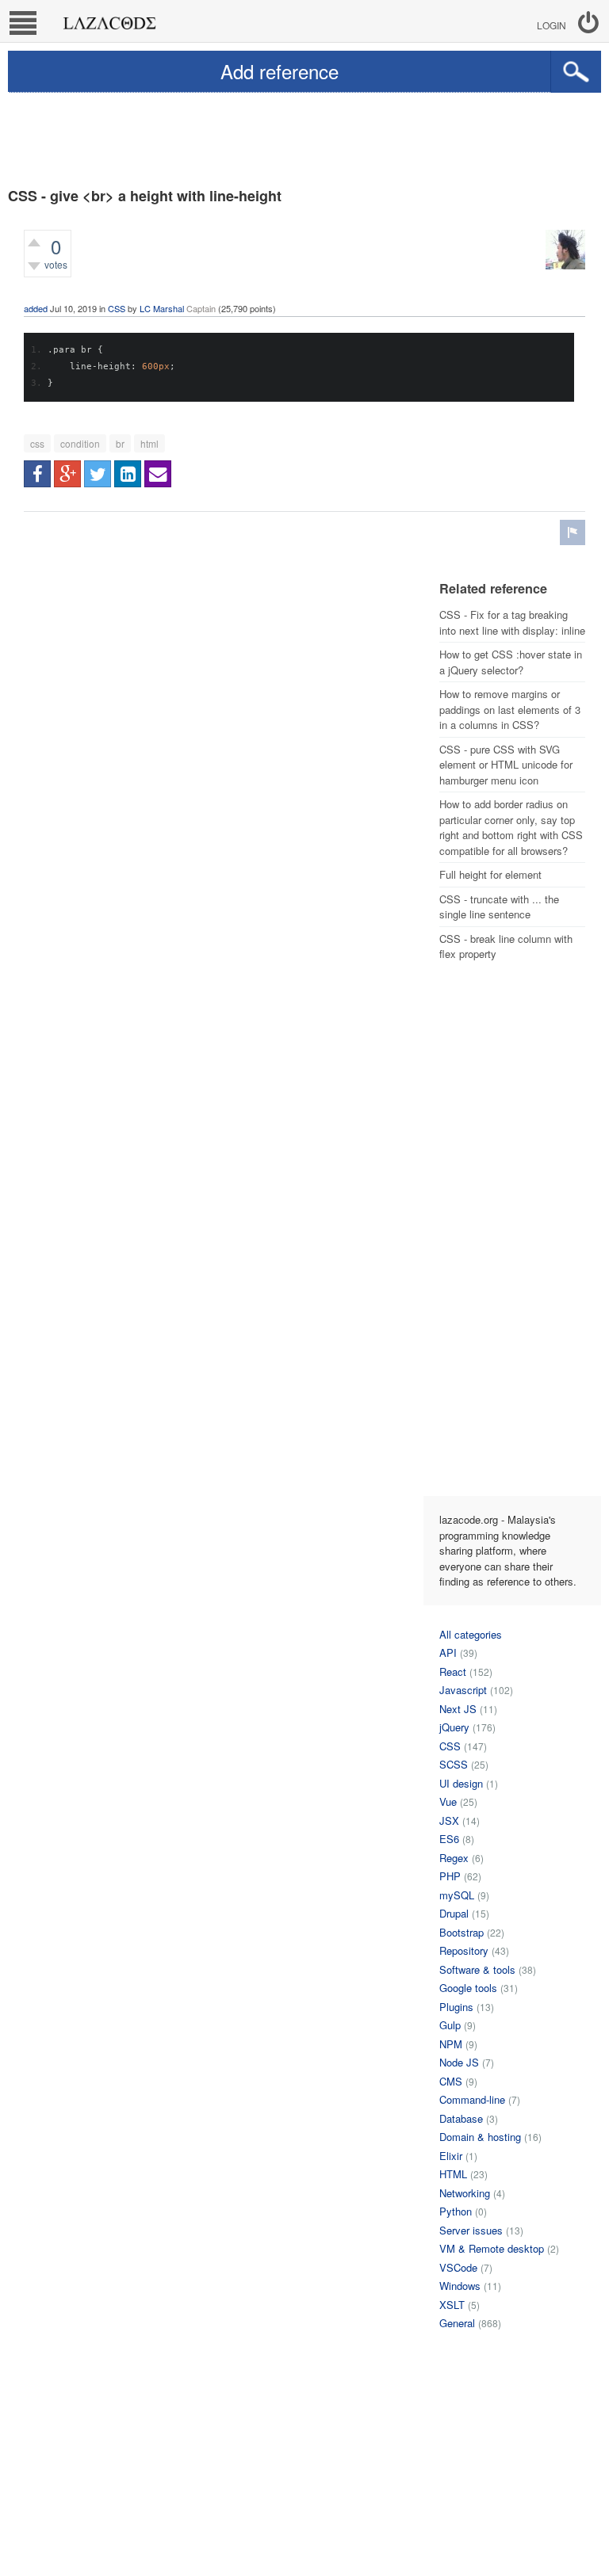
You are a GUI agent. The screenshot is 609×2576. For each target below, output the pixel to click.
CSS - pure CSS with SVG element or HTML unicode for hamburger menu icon (506, 765)
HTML (453, 2174)
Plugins (456, 2007)
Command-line (472, 2099)
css (37, 443)
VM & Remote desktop (492, 2248)
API (448, 1652)
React (453, 1672)
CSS (117, 308)
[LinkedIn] (128, 474)
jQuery (454, 1727)
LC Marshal (162, 308)
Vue (448, 1801)
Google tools (468, 1988)
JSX (449, 1820)
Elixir (451, 2156)
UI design (461, 1783)
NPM (451, 2044)
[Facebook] (37, 474)
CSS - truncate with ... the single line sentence (499, 907)
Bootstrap (462, 1932)
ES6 (449, 1839)
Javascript (463, 1690)
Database (461, 2118)
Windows (460, 2286)
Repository (464, 1950)
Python (456, 2211)
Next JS (458, 1709)
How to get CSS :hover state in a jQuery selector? (511, 662)
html (149, 443)
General (457, 2323)
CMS (451, 2081)
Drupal (454, 1913)
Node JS (459, 2062)
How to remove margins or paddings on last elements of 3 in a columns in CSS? (510, 709)
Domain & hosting (480, 2137)
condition (80, 443)
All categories (471, 1634)
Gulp (450, 2025)
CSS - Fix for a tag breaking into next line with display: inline (512, 622)
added (36, 308)
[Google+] (67, 474)
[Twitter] (98, 474)
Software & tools (477, 1969)
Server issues (471, 2230)
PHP (450, 1876)
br (120, 443)
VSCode (458, 2267)
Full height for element (490, 874)
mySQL (457, 1895)
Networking (465, 2193)
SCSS (454, 1764)
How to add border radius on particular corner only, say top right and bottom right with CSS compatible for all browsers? (511, 827)
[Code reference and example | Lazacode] (109, 19)
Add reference (280, 71)
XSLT (452, 2305)
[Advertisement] (304, 136)
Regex (454, 1858)
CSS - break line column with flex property (506, 946)
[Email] (158, 474)
